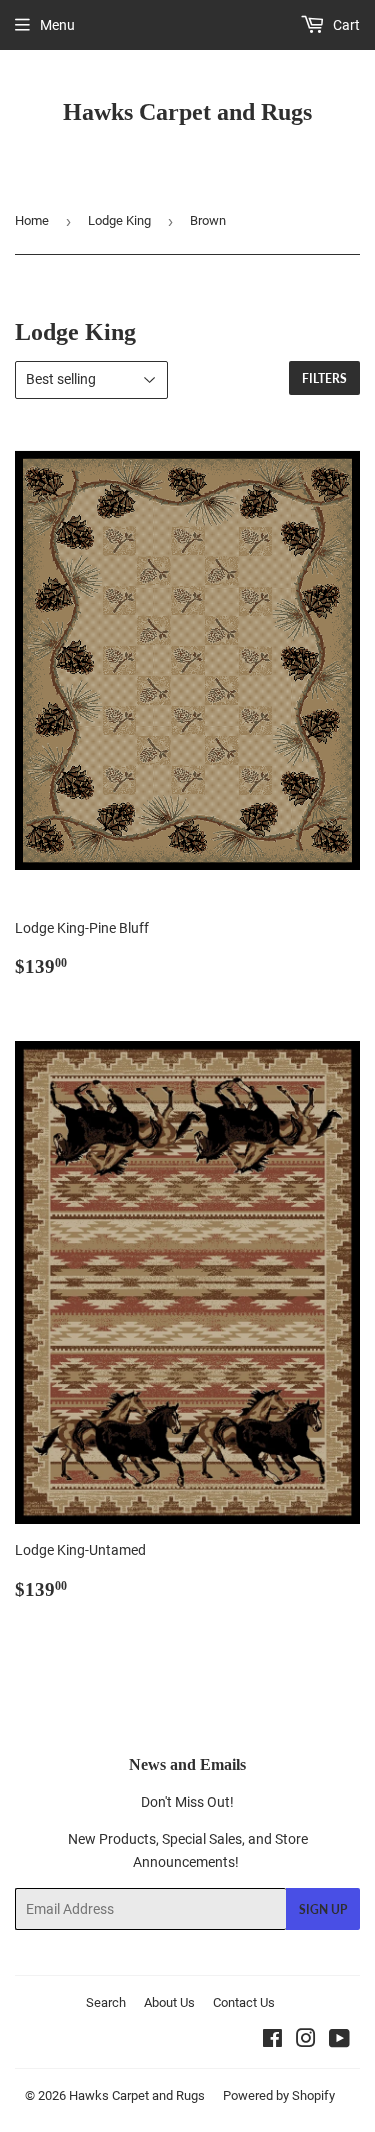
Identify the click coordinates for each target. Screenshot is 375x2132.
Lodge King (119, 220)
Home (32, 220)
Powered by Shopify (279, 2095)
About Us (169, 2002)
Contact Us (244, 2002)
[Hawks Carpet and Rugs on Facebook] (272, 2041)
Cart (345, 25)
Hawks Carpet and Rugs (187, 111)
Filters (324, 378)
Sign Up (323, 1909)
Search (106, 2002)
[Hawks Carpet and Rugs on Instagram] (306, 2041)
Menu (57, 25)
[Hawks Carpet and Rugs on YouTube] (339, 2041)
